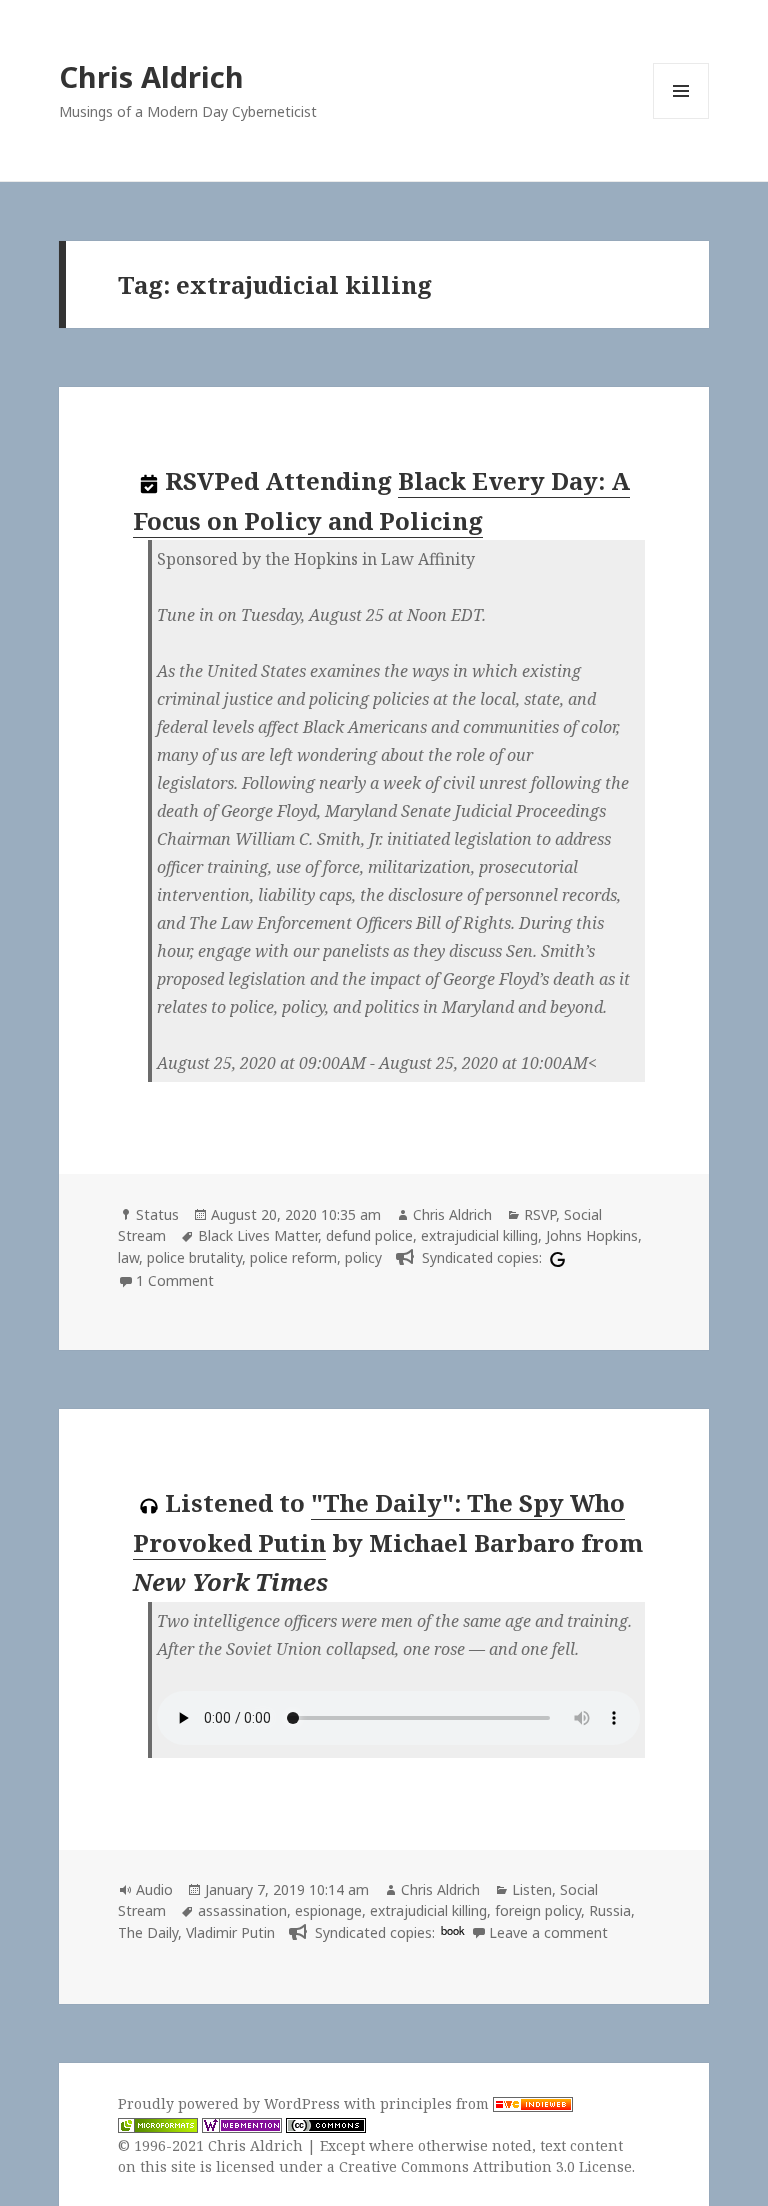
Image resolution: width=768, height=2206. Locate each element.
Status (157, 1214)
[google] (555, 1257)
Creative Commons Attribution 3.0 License (485, 2166)
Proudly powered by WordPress (231, 2103)
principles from (436, 2103)
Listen (532, 1889)
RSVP (540, 1214)
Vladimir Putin (230, 1932)
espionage (328, 1910)
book (453, 1930)
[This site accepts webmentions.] (242, 2125)
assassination (242, 1910)
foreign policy (538, 1910)
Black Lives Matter (258, 1235)
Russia (610, 1910)
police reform (293, 1257)
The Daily (148, 1932)
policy (363, 1257)
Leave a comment (548, 1932)
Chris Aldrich (151, 76)
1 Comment (175, 1280)
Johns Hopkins (592, 1235)
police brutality (194, 1257)
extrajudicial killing (479, 1235)
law (128, 1257)
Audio (154, 1889)
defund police (369, 1235)
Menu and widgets (681, 118)
